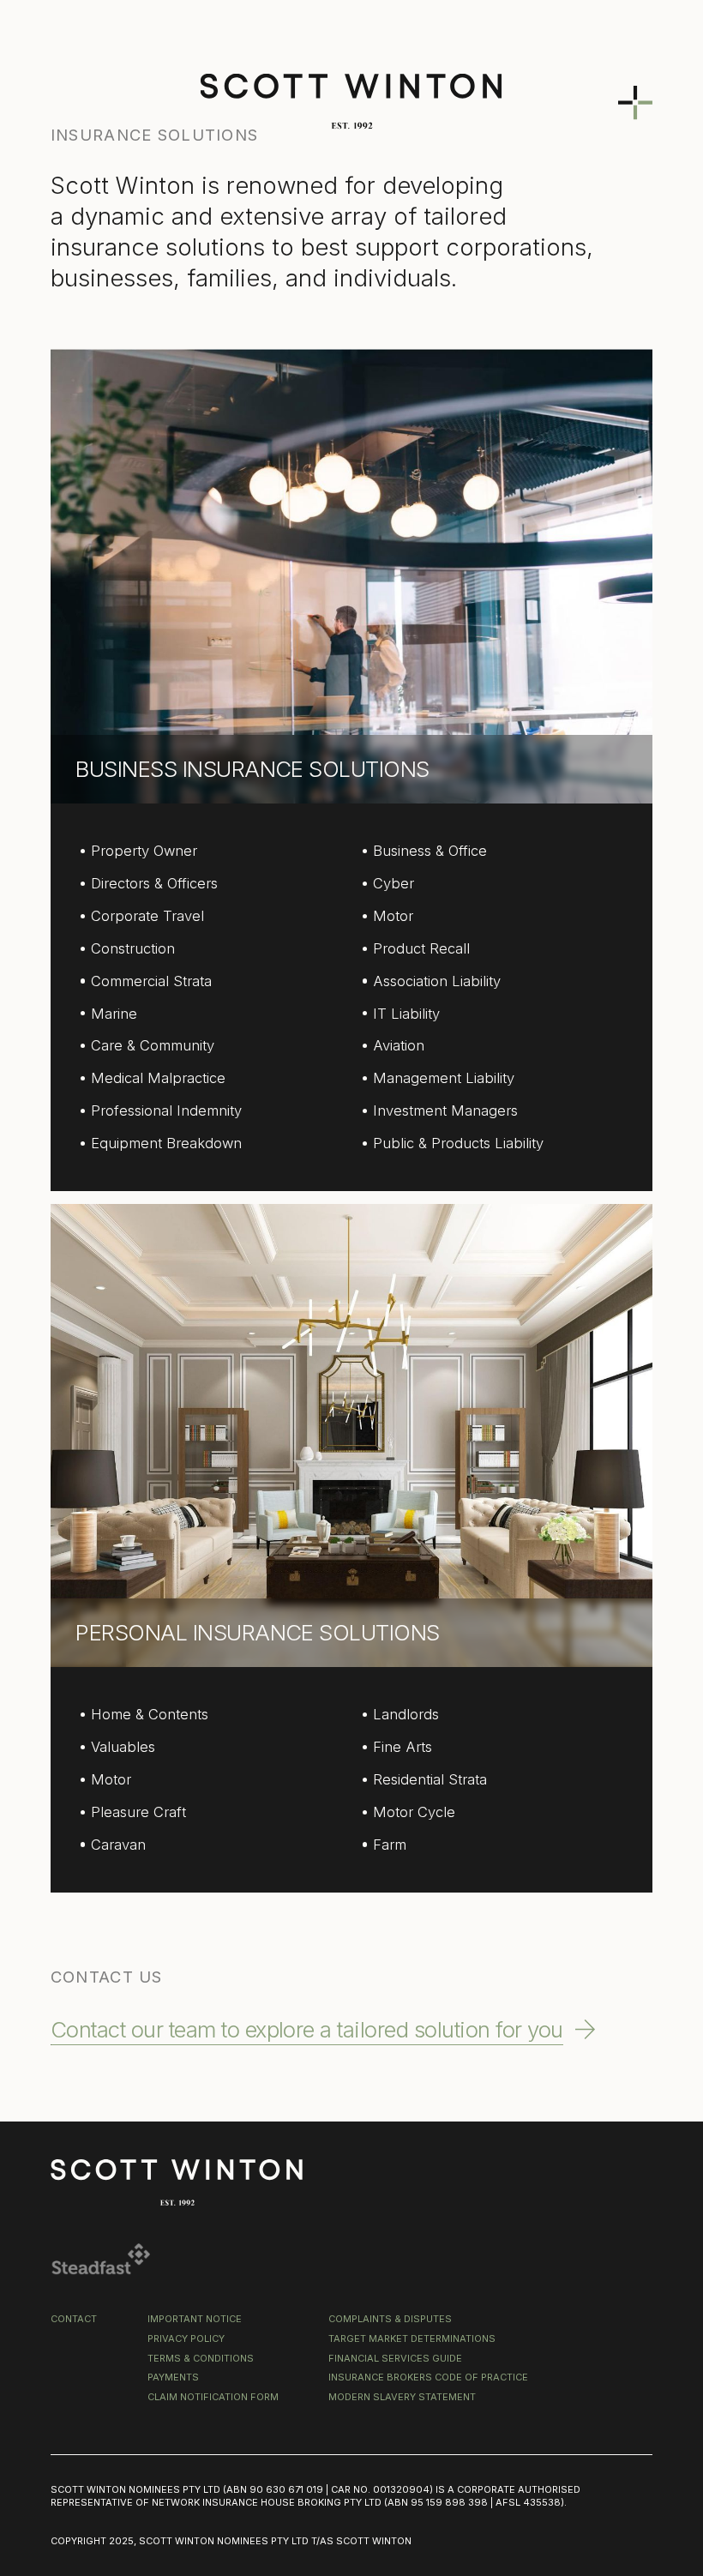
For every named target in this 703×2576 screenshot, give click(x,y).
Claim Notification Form (213, 2397)
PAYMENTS (173, 2377)
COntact (74, 2319)
